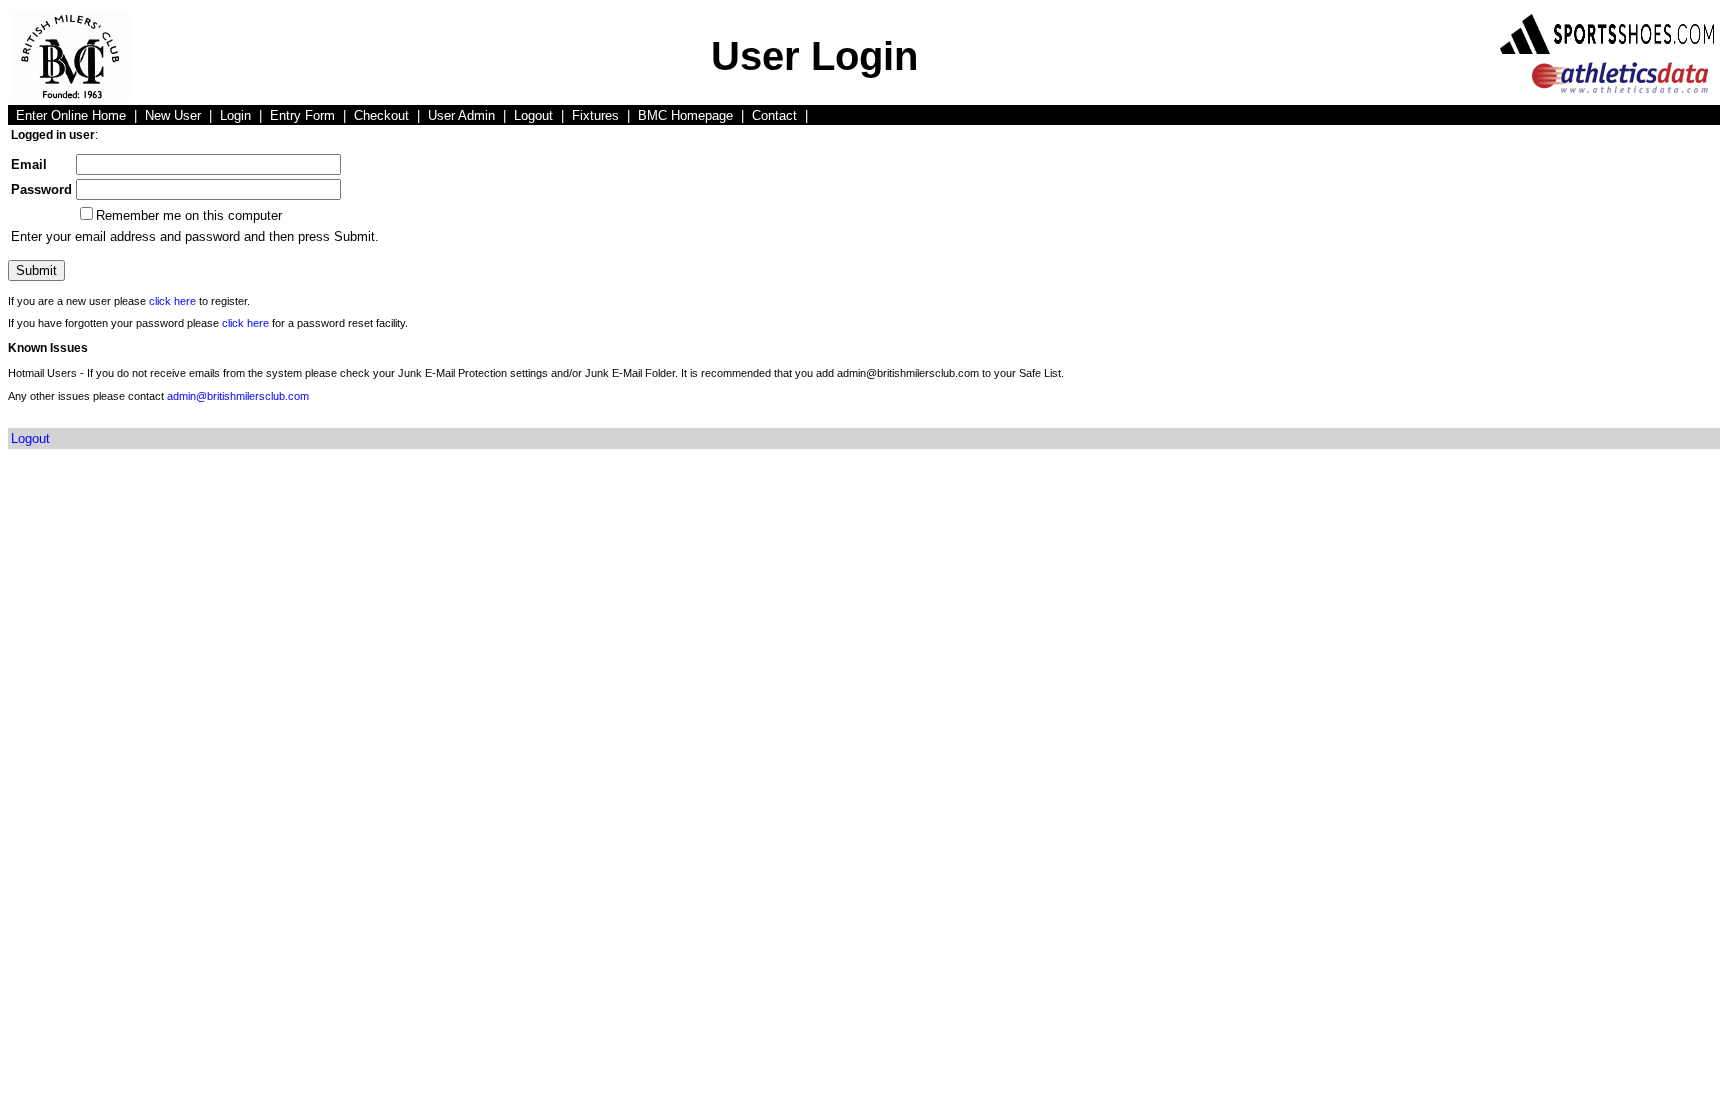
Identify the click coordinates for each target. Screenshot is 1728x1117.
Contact (774, 115)
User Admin (461, 115)
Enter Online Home (71, 115)
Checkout (381, 115)
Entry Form (302, 115)
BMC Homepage (685, 115)
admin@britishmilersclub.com (238, 396)
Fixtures (595, 115)
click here (172, 301)
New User (173, 115)
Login (235, 115)
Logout (533, 115)
